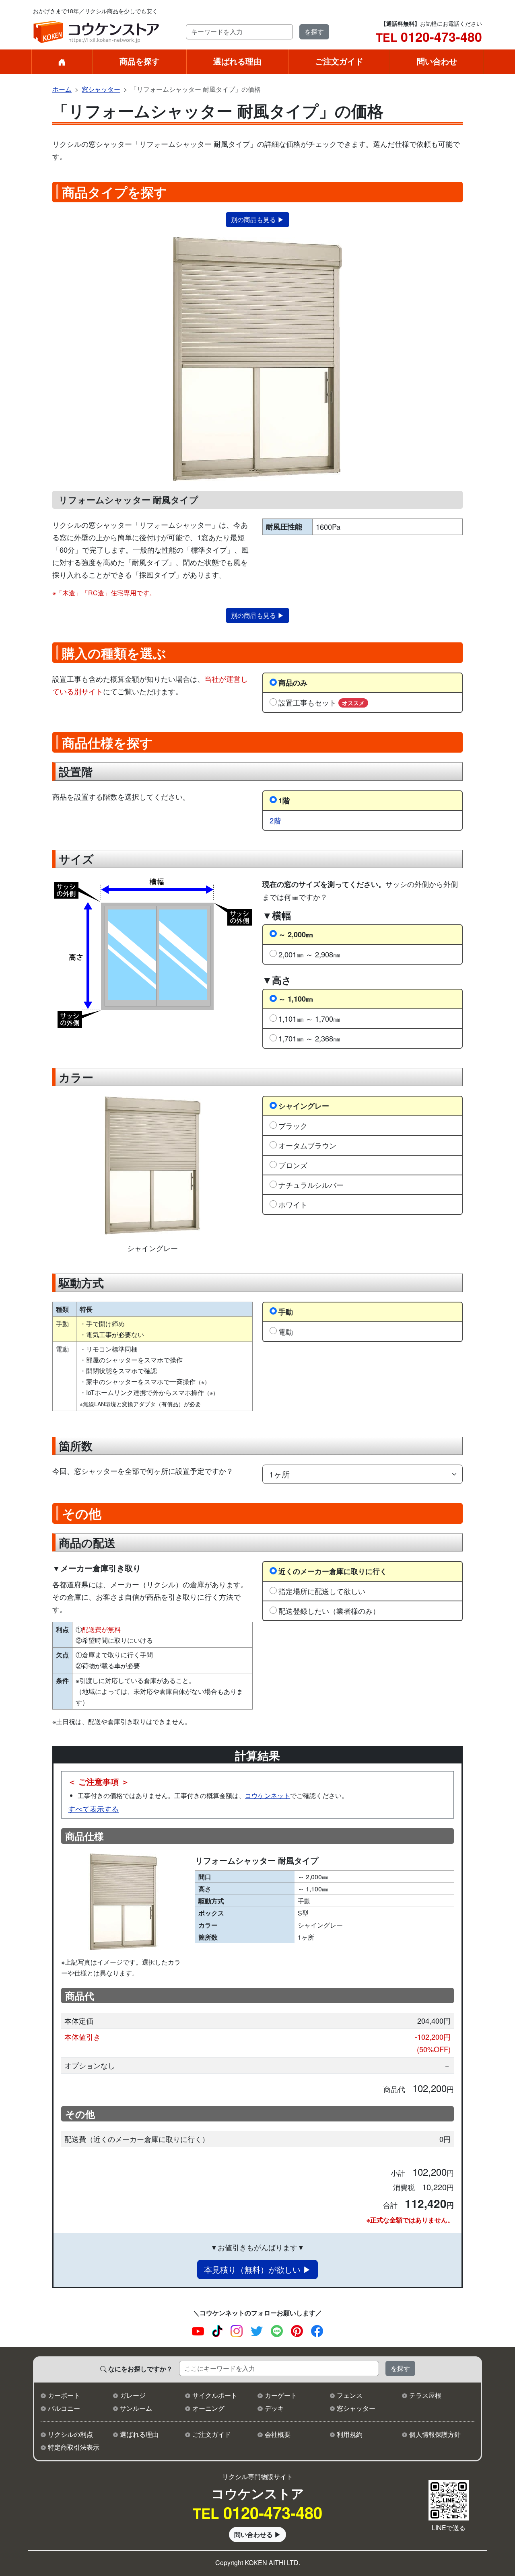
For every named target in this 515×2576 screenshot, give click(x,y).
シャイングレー (304, 1106)
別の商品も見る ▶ (257, 219)
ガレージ (133, 2395)
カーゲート (281, 2395)
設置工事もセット (321, 702)
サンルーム (136, 2408)
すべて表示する (93, 1809)
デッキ (274, 2408)
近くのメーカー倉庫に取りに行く (333, 1571)
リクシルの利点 (70, 2434)
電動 (286, 1331)
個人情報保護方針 (435, 2434)
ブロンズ (293, 1165)
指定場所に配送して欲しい (322, 1591)
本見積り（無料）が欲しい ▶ (257, 2269)
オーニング (208, 2408)
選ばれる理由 (237, 61)
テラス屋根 (425, 2395)
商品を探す (140, 61)
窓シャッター (101, 89)
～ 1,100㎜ (296, 999)
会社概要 (278, 2434)
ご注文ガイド (339, 61)
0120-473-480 (429, 37)
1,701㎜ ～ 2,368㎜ (309, 1038)
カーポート (64, 2395)
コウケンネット (268, 1795)
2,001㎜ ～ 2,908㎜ (309, 954)
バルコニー (64, 2408)
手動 (286, 1312)
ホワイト (293, 1204)
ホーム (62, 89)
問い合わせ (437, 61)
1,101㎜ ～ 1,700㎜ (309, 1018)
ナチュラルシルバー (311, 1185)
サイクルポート (215, 2395)
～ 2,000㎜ (296, 934)
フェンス (350, 2395)
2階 (275, 820)
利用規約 (350, 2434)
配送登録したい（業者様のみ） (329, 1611)
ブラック (293, 1125)
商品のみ (293, 682)
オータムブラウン (307, 1145)
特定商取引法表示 (74, 2447)
